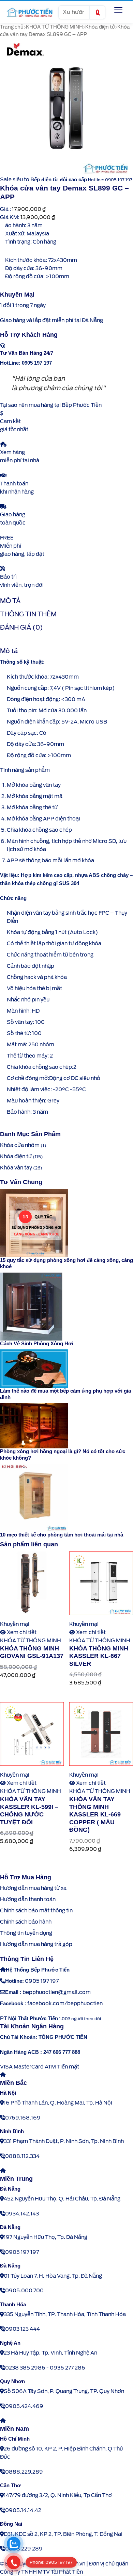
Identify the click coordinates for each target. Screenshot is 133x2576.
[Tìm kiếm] (97, 12)
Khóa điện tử (100, 27)
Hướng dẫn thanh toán (28, 1899)
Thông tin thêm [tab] (28, 614)
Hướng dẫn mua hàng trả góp (36, 1944)
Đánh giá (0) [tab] (21, 627)
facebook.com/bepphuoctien (65, 2004)
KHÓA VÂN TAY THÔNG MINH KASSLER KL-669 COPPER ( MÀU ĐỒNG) (95, 1814)
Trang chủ (12, 27)
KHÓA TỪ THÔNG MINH (54, 27)
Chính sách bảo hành (26, 1922)
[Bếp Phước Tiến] (29, 12)
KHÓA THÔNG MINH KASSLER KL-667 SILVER (99, 1656)
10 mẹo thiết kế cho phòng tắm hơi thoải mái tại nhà (62, 1535)
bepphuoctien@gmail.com (57, 1992)
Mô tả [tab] (10, 601)
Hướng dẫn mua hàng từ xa (33, 1888)
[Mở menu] (118, 10)
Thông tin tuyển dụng (26, 1933)
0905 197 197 (42, 1981)
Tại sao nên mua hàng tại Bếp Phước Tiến (51, 405)
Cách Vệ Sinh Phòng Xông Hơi (37, 1343)
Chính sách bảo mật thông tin (36, 1911)
